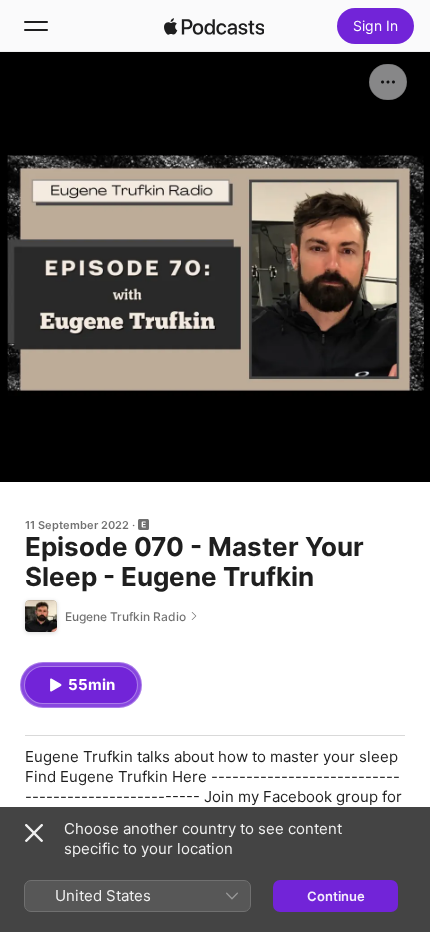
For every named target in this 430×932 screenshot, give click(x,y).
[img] (214, 26)
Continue (336, 896)
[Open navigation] (36, 26)
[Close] (34, 833)
